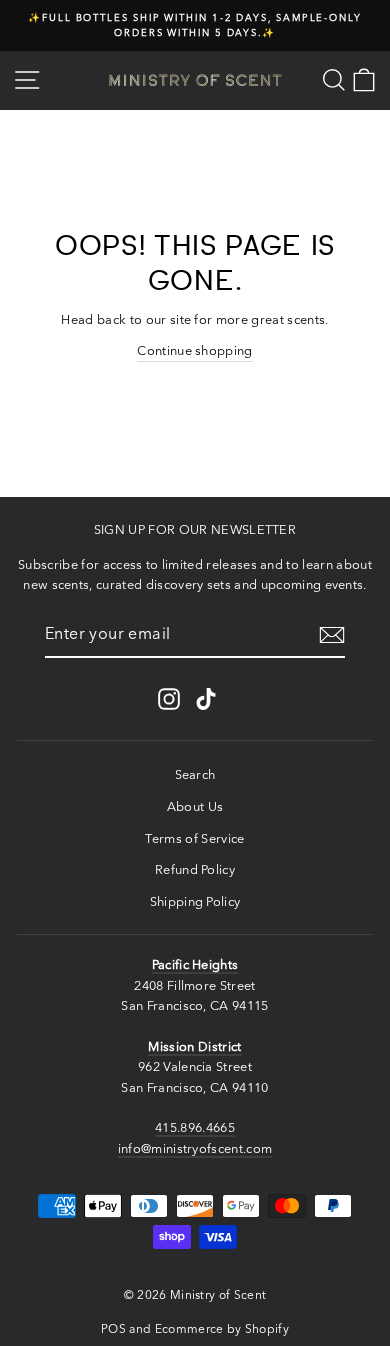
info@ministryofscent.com (195, 1148)
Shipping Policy (195, 901)
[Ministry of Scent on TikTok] (206, 699)
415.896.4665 (195, 1127)
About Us (195, 806)
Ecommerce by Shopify (222, 1328)
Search (195, 774)
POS (113, 1328)
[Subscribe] (332, 635)
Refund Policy (195, 869)
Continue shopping (194, 350)
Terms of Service (194, 838)
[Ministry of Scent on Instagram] (169, 699)
